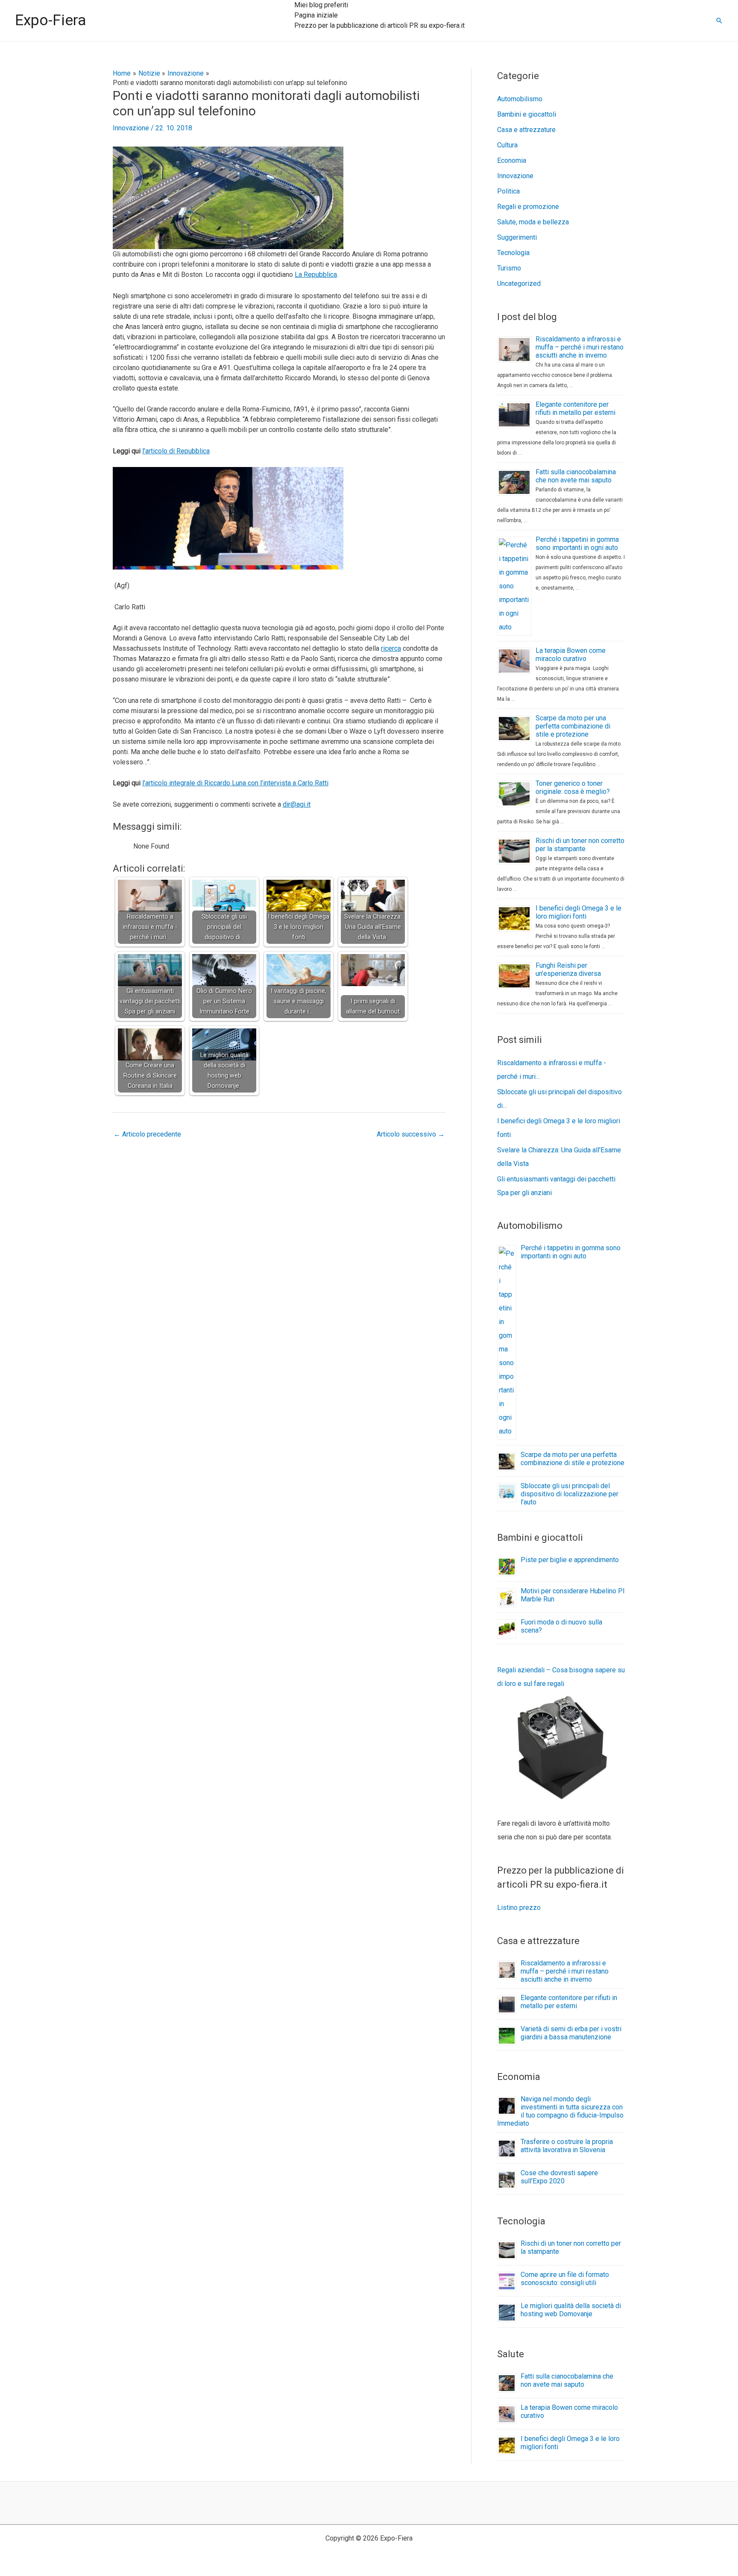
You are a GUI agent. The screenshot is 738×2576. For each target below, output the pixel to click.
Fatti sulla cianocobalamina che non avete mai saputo (576, 476)
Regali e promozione (528, 207)
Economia (512, 160)
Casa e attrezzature (526, 130)
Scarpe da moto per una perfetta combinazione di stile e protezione (573, 726)
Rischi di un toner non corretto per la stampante (580, 845)
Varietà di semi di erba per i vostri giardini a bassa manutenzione (571, 2033)
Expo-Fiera (51, 20)
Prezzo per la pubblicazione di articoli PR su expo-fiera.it (379, 25)
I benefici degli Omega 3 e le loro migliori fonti (578, 912)
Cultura (507, 145)
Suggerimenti (517, 237)
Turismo (509, 268)
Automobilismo (520, 99)
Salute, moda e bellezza (533, 222)
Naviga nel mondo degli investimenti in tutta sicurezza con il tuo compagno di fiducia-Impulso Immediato (560, 2111)
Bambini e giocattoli (527, 114)
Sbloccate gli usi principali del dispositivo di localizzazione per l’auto (570, 1494)
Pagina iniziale (316, 15)
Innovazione (131, 128)
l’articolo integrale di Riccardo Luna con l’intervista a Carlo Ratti (235, 783)
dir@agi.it (297, 804)
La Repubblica (316, 275)
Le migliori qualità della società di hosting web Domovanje (571, 2310)
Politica (508, 191)
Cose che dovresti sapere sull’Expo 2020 (559, 2177)
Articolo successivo (411, 1134)
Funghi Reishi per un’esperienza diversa (568, 969)
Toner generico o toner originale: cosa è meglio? (573, 787)
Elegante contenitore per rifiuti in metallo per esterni (575, 408)
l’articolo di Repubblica (176, 451)
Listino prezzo (519, 1908)
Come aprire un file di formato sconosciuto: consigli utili (565, 2279)
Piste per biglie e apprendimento (570, 1560)
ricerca (391, 648)
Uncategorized (519, 283)
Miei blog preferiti (321, 5)
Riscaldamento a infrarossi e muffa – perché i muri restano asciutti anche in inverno (580, 347)
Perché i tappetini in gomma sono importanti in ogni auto (577, 543)
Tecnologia (513, 253)
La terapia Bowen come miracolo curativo (571, 655)
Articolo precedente (147, 1134)
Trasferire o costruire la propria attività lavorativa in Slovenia (567, 2146)
